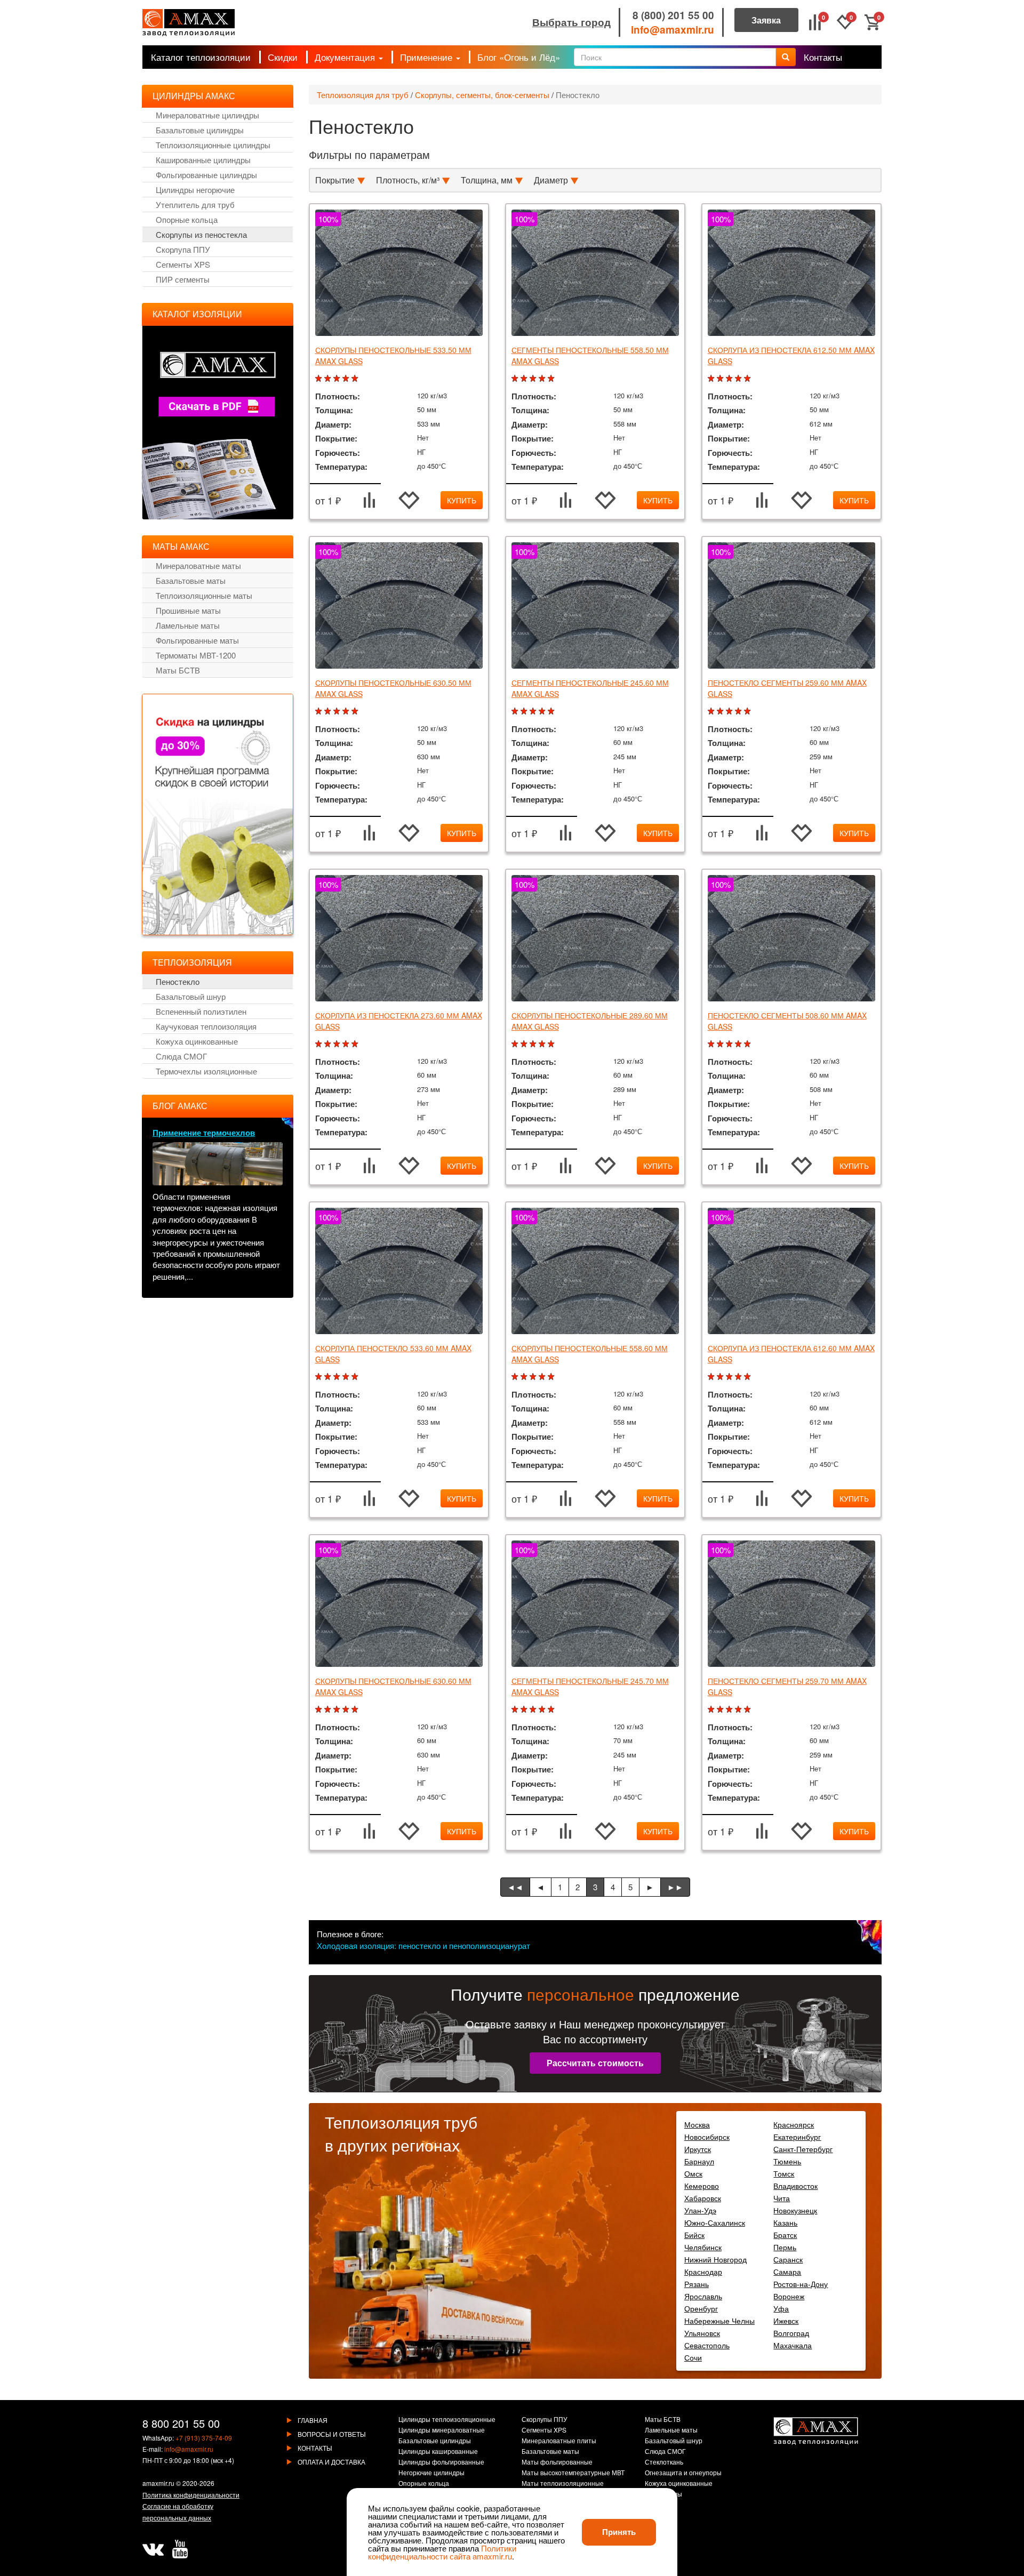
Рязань (697, 2284)
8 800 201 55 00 (181, 2423)
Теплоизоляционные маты (204, 595)
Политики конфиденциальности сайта (442, 2552)
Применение (427, 57)
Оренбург (701, 2308)
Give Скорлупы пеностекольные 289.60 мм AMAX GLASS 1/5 (516, 1044)
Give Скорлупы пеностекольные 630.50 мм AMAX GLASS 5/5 (356, 712)
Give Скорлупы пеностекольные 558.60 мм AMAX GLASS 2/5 (525, 1377)
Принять (619, 2532)
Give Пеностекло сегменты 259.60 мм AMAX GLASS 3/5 (730, 712)
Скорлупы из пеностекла (201, 234)
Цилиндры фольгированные (441, 2462)
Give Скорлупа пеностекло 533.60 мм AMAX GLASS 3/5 (338, 1377)
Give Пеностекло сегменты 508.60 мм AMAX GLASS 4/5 (739, 1044)
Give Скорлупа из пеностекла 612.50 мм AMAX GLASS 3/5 (730, 379)
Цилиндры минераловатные (442, 2430)
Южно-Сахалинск (715, 2222)
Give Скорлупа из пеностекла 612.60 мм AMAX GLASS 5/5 (749, 1377)
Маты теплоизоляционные (563, 2484)
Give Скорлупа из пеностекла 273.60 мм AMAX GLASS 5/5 (356, 1044)
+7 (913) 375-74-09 (204, 2438)
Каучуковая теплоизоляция (206, 1026)
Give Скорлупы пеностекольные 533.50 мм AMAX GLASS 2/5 (329, 379)
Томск (784, 2173)
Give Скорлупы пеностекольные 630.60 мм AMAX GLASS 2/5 (329, 1710)
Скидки (283, 57)
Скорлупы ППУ (545, 2420)
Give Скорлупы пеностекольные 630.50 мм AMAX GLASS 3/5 (338, 712)
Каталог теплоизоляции (201, 57)
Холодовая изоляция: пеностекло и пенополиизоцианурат (423, 1945)
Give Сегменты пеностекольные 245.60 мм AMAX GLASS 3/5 (534, 712)
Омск (693, 2173)
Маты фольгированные (557, 2462)
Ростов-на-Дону (801, 2284)
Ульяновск (702, 2333)
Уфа (781, 2308)
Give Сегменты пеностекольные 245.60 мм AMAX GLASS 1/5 (516, 712)
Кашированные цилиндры (203, 160)
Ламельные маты (188, 625)
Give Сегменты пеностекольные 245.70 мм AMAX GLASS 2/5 (525, 1710)
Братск (785, 2235)
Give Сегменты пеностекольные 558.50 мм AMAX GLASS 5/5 (552, 379)
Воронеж (789, 2296)
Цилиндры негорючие (195, 190)
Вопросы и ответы (332, 2434)
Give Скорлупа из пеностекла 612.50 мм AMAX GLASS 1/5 (712, 379)
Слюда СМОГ (181, 1056)
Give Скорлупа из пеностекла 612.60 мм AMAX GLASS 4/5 (739, 1377)
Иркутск (698, 2149)
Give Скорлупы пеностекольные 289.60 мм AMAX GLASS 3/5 (534, 1044)
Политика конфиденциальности (191, 2495)
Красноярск (794, 2124)
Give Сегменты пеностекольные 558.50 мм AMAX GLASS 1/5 (516, 379)
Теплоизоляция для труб (363, 95)
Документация (346, 57)
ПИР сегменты (183, 279)
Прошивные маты (188, 610)
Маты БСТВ (178, 670)
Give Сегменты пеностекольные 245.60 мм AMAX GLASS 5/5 (552, 712)
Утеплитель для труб (195, 204)
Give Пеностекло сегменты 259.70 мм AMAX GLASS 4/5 (739, 1710)
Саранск (788, 2259)
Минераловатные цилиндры (207, 115)
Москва (697, 2124)
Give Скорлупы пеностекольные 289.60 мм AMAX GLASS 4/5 (543, 1044)
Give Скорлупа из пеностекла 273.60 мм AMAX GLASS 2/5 (329, 1044)
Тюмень (787, 2161)
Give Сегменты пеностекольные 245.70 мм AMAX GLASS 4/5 (543, 1710)
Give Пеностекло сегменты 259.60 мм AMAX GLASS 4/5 (739, 712)
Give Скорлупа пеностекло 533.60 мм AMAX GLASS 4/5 (347, 1377)
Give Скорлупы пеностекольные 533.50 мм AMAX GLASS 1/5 (320, 379)
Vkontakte (153, 2549)
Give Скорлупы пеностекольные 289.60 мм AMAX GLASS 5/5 (552, 1044)
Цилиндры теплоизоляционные (447, 2420)
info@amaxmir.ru (673, 30)
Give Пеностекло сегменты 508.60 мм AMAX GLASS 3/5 (730, 1044)
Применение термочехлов (204, 1133)
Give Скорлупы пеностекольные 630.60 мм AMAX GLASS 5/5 (356, 1710)
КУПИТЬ (462, 500)
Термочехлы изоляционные (206, 1071)
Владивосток (795, 2186)
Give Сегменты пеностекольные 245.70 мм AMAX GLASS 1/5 (516, 1710)
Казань (785, 2222)
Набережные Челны (719, 2321)
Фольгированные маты (197, 640)
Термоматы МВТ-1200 (196, 655)
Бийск (694, 2235)
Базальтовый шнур (191, 996)
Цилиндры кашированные (438, 2452)
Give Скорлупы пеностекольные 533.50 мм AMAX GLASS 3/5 (338, 379)
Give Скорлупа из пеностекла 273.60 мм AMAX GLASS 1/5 (320, 1044)
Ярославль (703, 2296)
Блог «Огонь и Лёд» (519, 57)
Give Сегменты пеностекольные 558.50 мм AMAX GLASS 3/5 (534, 379)
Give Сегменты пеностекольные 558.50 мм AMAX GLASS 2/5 (525, 379)
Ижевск (786, 2321)
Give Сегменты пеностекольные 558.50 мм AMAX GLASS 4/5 (543, 379)
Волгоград (791, 2333)
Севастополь (707, 2345)
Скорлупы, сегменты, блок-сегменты (482, 95)
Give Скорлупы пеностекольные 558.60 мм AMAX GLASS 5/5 (552, 1377)
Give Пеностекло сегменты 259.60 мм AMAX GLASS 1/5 (712, 712)
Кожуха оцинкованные (197, 1041)
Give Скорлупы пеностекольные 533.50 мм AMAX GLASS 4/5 (347, 379)
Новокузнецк (795, 2210)
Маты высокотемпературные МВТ (573, 2473)
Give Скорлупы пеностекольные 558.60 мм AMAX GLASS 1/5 (516, 1377)
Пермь (785, 2247)
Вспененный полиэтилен (201, 1011)
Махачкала (793, 2345)
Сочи (693, 2357)
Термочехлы (663, 2494)
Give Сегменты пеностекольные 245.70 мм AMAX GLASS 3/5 (534, 1710)
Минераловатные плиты (559, 2441)
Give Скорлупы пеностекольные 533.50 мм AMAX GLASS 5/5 (356, 379)
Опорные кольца (187, 219)
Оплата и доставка (331, 2462)
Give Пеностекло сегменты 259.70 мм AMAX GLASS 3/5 (730, 1710)
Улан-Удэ (700, 2210)
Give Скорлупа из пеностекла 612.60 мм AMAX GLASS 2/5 (721, 1377)
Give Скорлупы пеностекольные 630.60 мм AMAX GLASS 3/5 (338, 1710)
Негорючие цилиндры (431, 2473)
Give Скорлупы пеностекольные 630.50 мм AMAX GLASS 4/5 (347, 712)
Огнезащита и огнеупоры (683, 2473)
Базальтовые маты (191, 580)
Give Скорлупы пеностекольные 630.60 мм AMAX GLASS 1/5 (320, 1710)
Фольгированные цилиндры (206, 175)
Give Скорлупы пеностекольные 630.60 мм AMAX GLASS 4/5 (347, 1710)
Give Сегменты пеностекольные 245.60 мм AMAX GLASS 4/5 (543, 712)
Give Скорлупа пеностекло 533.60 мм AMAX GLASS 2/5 (329, 1377)
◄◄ (515, 1887)
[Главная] (189, 23)
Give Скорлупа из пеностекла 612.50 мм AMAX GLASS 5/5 (749, 379)
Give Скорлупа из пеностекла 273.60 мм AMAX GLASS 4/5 (347, 1044)
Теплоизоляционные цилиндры (213, 145)
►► (675, 1887)
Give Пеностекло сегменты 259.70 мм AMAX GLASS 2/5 (721, 1710)
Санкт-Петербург (803, 2149)
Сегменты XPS (183, 264)
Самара (787, 2272)
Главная (313, 2420)
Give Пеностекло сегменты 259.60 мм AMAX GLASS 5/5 (749, 712)
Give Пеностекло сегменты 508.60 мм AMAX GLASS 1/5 (712, 1044)
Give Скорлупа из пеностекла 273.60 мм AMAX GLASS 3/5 (338, 1044)
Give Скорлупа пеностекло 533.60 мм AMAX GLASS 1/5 (320, 1377)
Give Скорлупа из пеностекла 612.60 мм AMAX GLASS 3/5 (730, 1377)
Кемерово (702, 2186)
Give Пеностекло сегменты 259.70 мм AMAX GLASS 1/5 (712, 1710)
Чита (782, 2198)
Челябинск (703, 2247)
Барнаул (699, 2161)
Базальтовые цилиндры (200, 130)
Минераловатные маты (198, 565)
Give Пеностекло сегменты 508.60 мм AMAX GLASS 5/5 (749, 1044)
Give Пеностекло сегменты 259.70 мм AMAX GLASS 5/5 (749, 1710)
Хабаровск (703, 2198)
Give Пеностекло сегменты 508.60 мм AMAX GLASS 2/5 (721, 1044)
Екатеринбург (797, 2137)
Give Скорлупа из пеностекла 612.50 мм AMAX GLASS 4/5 (739, 379)
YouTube (180, 2549)
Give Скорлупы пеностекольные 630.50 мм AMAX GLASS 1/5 (320, 712)
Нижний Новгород (715, 2259)
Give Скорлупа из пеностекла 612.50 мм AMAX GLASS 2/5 (721, 379)
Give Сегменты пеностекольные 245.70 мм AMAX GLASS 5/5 (552, 1710)
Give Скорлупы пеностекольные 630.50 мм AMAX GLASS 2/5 (329, 712)
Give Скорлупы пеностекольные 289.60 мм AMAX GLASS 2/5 (525, 1044)
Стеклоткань (664, 2462)
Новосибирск (707, 2137)
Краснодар (703, 2272)
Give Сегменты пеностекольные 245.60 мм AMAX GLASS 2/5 (525, 712)
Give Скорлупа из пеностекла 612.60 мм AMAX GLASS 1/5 (712, 1377)
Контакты (823, 57)
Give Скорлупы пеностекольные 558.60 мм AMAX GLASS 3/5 (534, 1377)
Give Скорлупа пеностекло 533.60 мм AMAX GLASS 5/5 (356, 1377)
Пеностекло (578, 95)
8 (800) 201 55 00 (673, 15)
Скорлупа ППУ (183, 249)
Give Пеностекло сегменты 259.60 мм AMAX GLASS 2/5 (721, 712)
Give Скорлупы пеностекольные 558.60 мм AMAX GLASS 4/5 (543, 1377)
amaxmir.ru (158, 2483)
